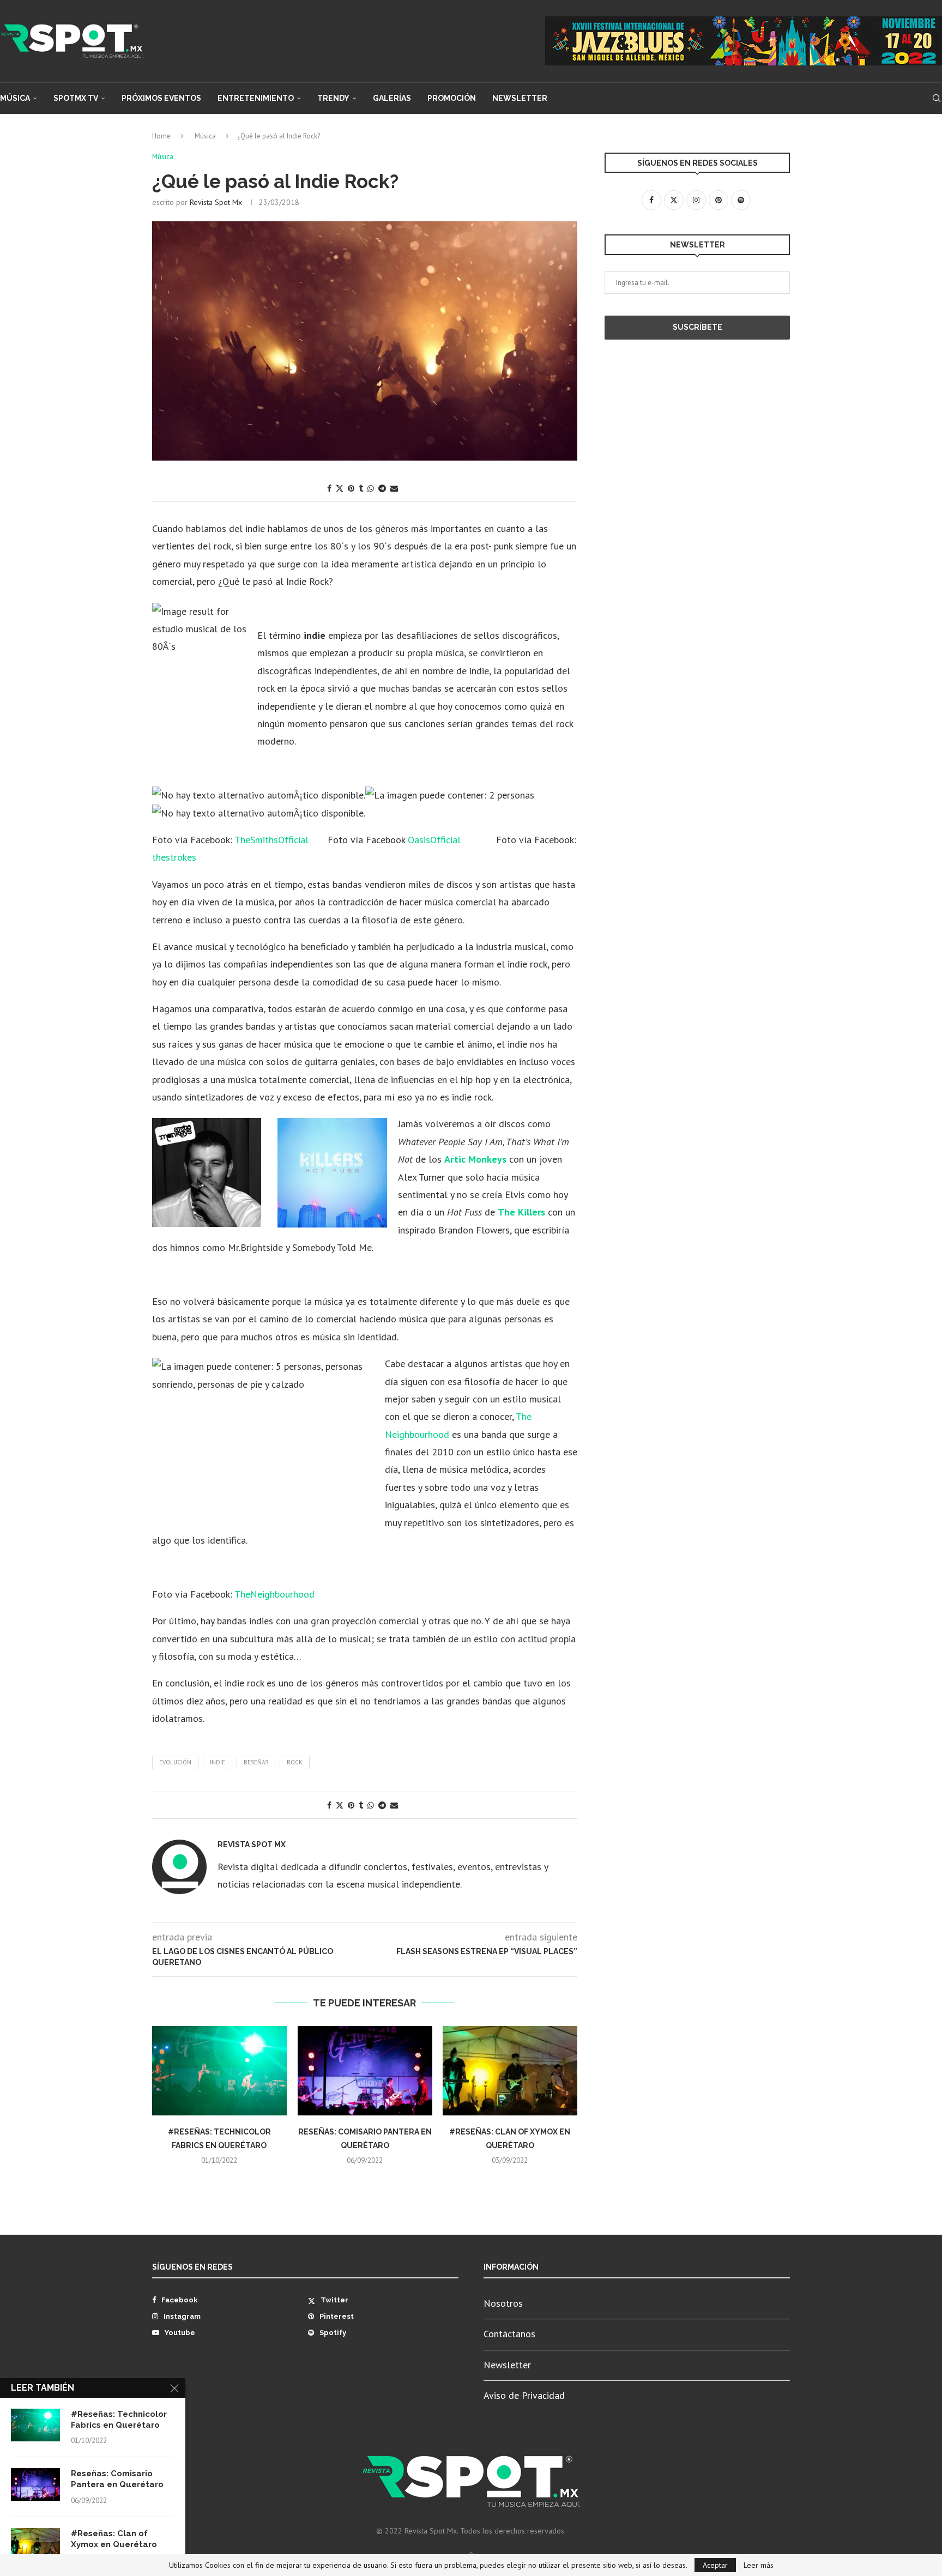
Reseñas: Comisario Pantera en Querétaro (117, 2479)
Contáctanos (509, 2334)
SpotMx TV (76, 98)
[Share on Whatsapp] (371, 488)
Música (15, 98)
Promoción (452, 98)
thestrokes (174, 857)
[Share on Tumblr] (361, 488)
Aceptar (715, 2565)
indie (218, 1762)
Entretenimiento (256, 98)
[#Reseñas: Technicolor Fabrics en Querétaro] (219, 2071)
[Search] (937, 98)
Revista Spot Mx (216, 202)
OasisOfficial (434, 840)
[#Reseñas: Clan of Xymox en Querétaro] (510, 2071)
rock (295, 1762)
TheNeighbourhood (274, 1594)
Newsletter (520, 98)
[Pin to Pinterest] (351, 488)
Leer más (759, 2565)
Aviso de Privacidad (524, 2395)
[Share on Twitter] (340, 488)
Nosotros (503, 2303)
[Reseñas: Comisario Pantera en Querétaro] (365, 2071)
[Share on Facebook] (329, 488)
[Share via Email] (394, 488)
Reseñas (256, 1762)
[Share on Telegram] (382, 488)
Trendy (333, 98)
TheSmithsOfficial (273, 840)
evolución (175, 1762)
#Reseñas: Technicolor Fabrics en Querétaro (119, 2420)
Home (161, 136)
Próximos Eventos (161, 98)
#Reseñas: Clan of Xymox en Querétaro (114, 2539)
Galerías (392, 98)
